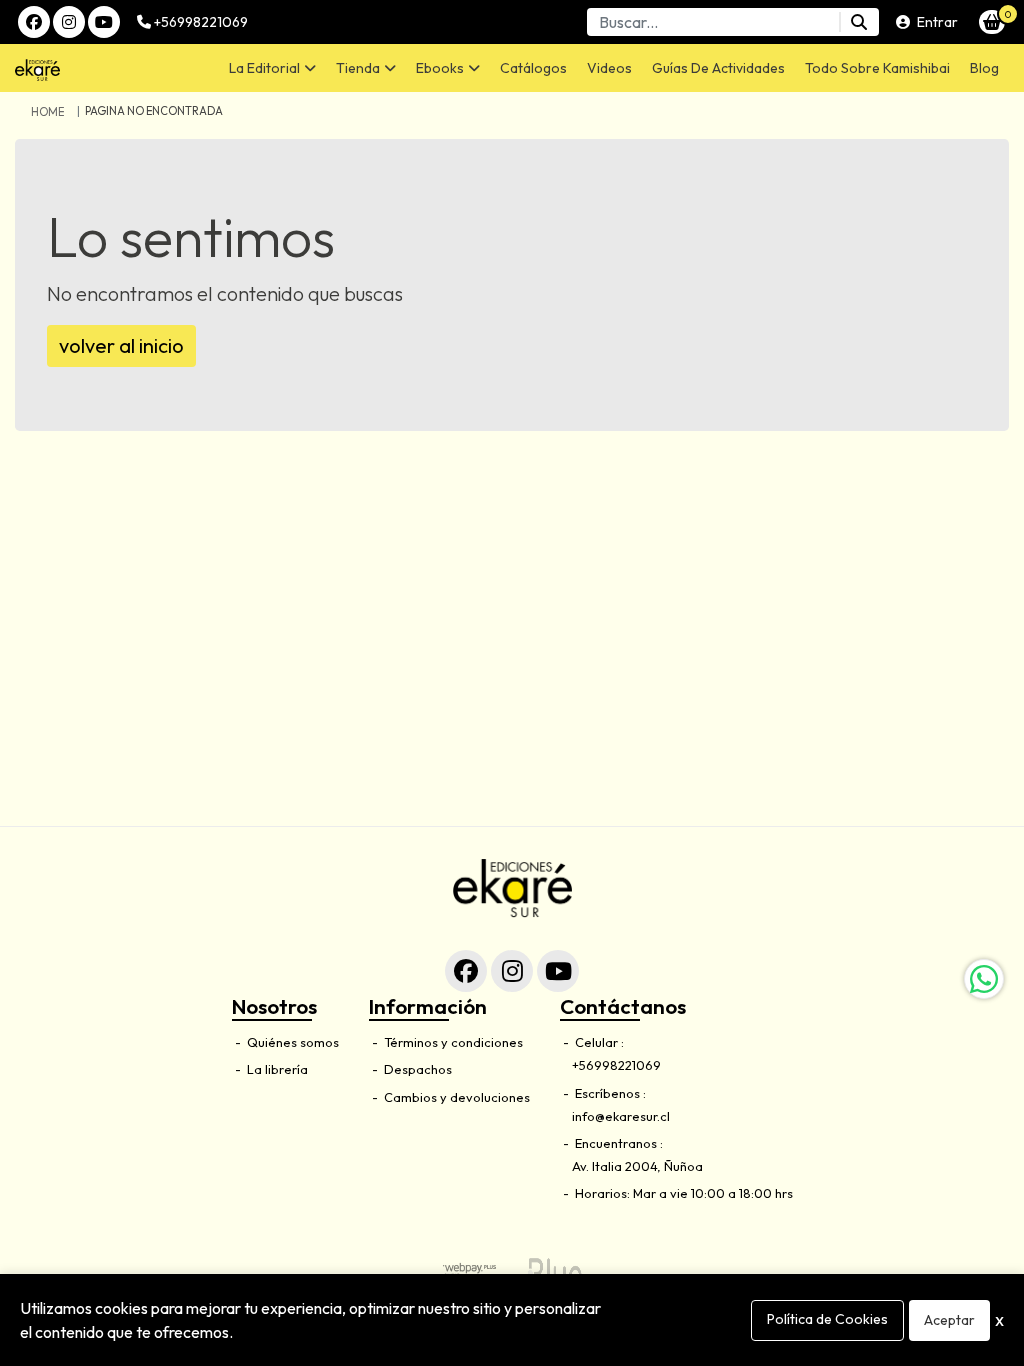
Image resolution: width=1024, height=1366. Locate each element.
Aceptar (949, 1320)
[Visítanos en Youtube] (558, 971)
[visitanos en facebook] (34, 22)
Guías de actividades (718, 68)
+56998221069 (199, 22)
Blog (984, 68)
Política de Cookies (827, 1319)
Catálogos (533, 68)
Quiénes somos (291, 1042)
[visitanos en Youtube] (104, 22)
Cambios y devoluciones (455, 1097)
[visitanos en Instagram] (69, 22)
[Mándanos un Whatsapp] (984, 979)
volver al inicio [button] (121, 345)
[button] (272, 68)
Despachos (416, 1069)
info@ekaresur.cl (621, 1116)
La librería (276, 1069)
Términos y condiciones (452, 1042)
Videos (609, 68)
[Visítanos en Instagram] (512, 971)
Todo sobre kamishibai (877, 68)
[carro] (992, 22)
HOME (47, 112)
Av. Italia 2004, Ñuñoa (637, 1166)
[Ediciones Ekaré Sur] (79, 68)
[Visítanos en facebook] (466, 971)
